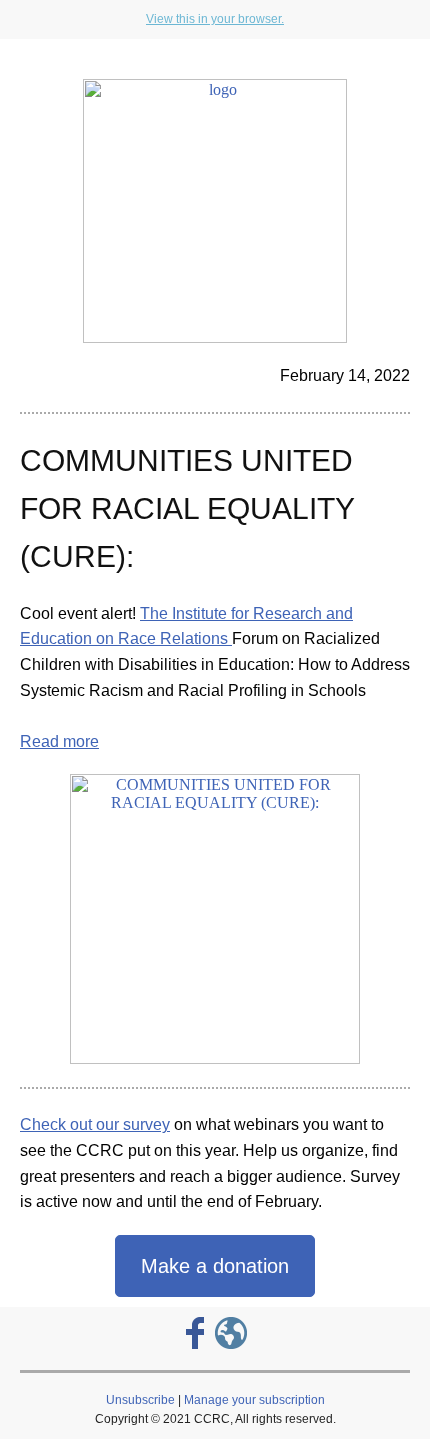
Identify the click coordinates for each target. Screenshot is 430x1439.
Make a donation (215, 1266)
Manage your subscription (254, 1400)
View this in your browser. (215, 19)
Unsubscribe (140, 1400)
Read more (59, 741)
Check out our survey (95, 1124)
